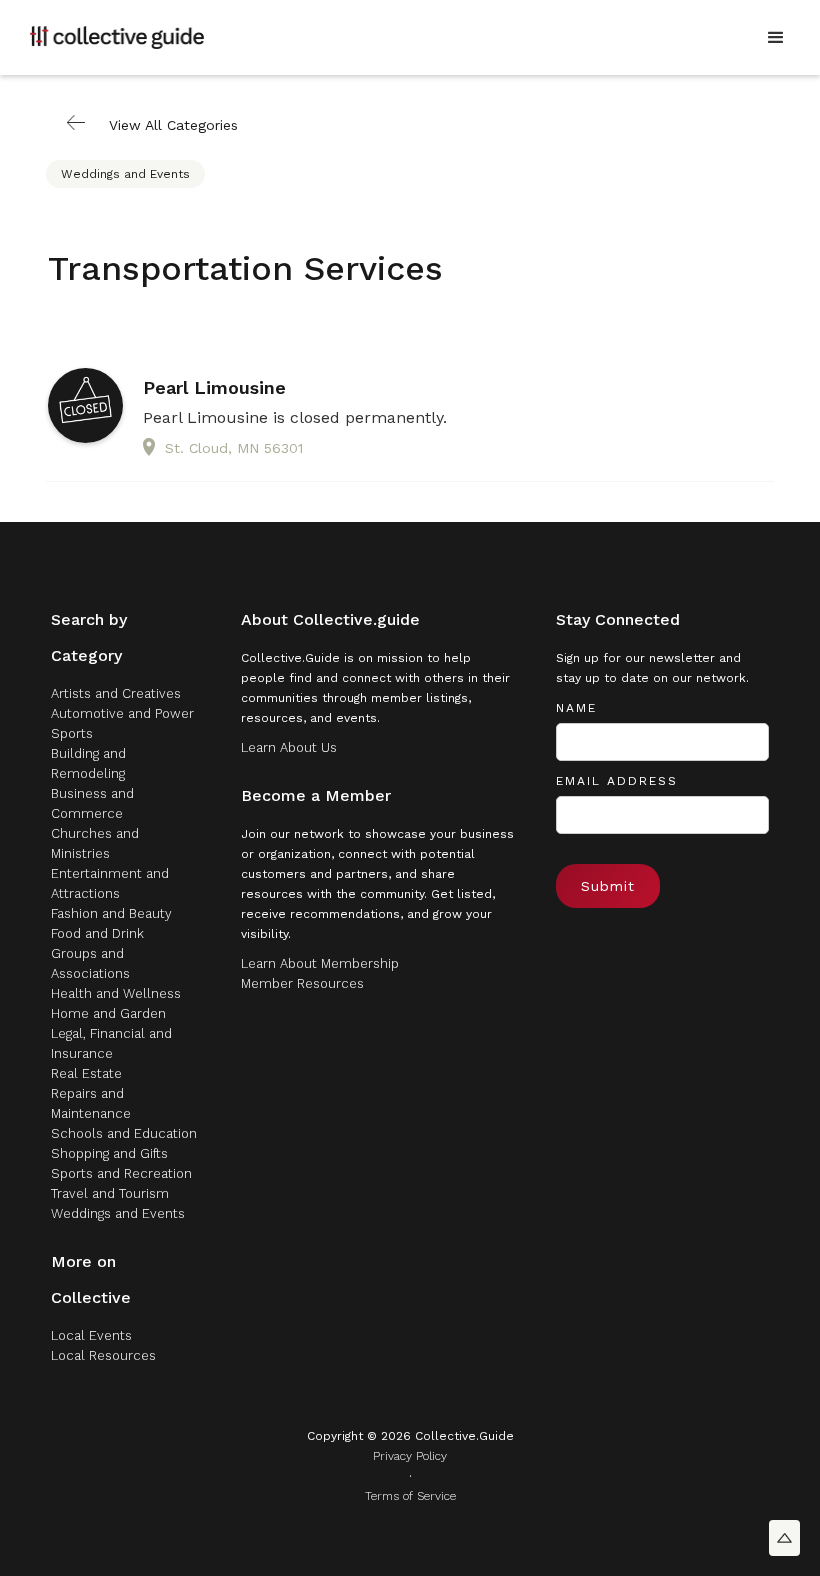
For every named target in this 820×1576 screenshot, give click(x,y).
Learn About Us (289, 747)
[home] (117, 37)
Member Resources (302, 983)
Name (576, 708)
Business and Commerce (92, 803)
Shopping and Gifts (109, 1153)
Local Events (91, 1335)
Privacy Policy (410, 1456)
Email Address (617, 781)
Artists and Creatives (116, 693)
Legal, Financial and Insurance (111, 1043)
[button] (776, 38)
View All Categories (173, 125)
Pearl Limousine (214, 388)
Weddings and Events (125, 174)
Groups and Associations (90, 963)
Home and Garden (108, 1013)
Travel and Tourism (110, 1193)
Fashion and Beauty (111, 913)
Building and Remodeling (88, 763)
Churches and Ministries (95, 843)
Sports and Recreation (121, 1173)
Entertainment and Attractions (110, 883)
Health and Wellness (116, 993)
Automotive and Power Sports (122, 723)
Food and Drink (97, 933)
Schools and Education (124, 1133)
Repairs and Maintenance (91, 1103)
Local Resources (103, 1355)
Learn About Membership (320, 963)
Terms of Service (410, 1496)
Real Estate (86, 1073)
